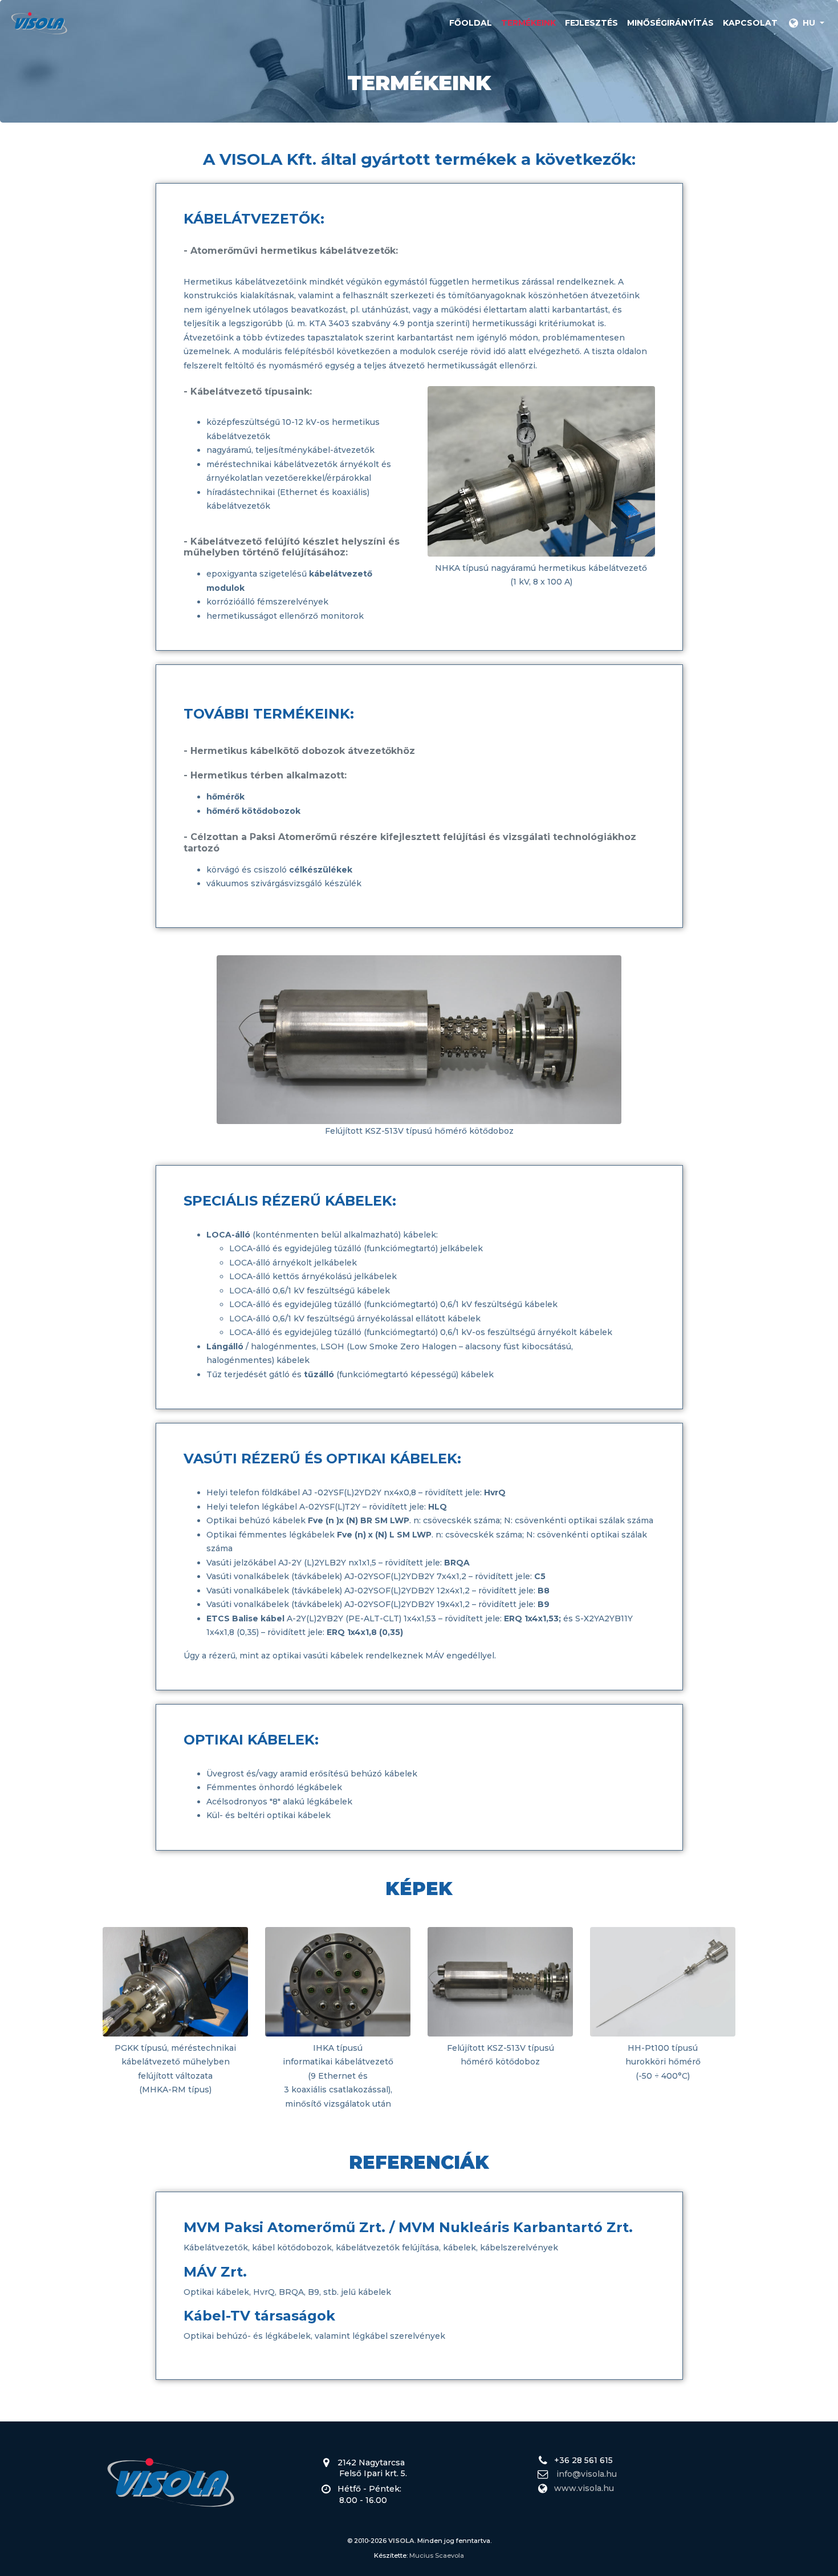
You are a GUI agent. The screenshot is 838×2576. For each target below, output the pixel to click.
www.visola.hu (584, 2488)
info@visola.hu (587, 2474)
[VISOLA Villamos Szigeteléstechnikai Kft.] (39, 23)
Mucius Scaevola (437, 2555)
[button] (806, 23)
